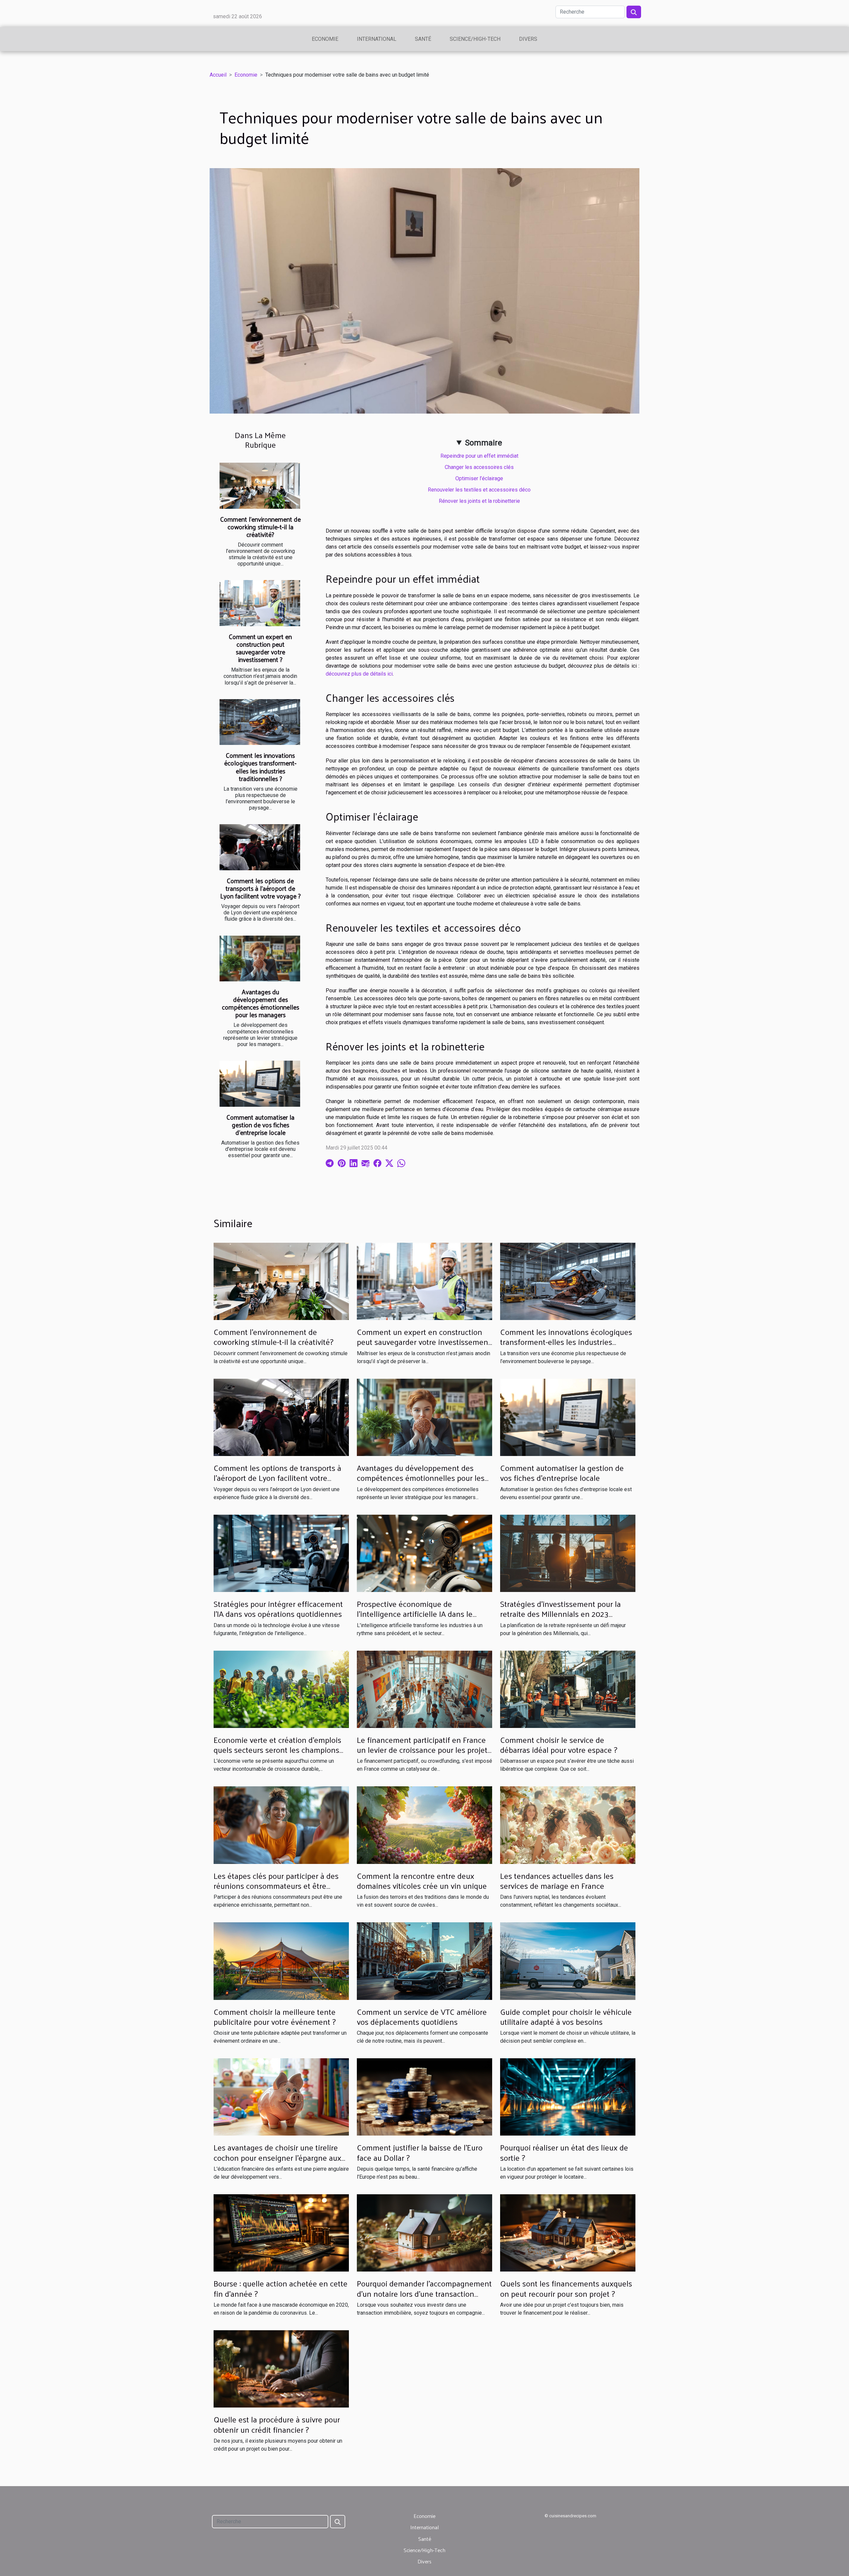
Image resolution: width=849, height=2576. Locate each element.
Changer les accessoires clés (479, 467)
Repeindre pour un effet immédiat (479, 456)
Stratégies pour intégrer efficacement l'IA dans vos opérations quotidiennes (278, 1609)
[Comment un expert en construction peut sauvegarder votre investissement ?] (260, 603)
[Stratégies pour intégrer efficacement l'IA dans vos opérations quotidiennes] (281, 1553)
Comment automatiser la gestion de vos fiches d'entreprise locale (261, 1125)
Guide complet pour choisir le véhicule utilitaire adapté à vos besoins (566, 2016)
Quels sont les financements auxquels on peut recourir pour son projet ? (566, 2288)
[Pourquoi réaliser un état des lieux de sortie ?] (568, 2097)
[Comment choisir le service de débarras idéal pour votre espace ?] (568, 1689)
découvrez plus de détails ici (359, 674)
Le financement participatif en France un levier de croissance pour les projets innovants (424, 1750)
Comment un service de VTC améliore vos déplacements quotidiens (422, 2016)
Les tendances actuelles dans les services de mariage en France (557, 1881)
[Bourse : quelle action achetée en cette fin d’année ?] (281, 2233)
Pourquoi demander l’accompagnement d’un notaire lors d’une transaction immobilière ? (424, 2293)
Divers (528, 39)
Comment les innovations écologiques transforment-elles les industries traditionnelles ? (260, 767)
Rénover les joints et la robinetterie (479, 501)
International (377, 39)
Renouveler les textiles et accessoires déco (479, 490)
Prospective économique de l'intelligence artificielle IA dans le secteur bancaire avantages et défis (418, 1614)
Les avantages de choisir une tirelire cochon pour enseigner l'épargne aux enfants (277, 2157)
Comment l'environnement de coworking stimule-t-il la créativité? (261, 527)
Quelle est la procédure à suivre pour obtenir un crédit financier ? (277, 2424)
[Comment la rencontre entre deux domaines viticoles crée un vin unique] (424, 1825)
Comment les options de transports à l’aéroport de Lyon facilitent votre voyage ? (261, 888)
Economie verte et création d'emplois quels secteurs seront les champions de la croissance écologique (277, 1750)
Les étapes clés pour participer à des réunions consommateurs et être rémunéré (276, 1886)
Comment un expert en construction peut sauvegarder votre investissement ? (260, 648)
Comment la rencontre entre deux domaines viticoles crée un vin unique (422, 1881)
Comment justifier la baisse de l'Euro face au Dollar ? (420, 2152)
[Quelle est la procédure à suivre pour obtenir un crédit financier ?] (281, 2369)
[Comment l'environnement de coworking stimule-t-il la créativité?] (260, 486)
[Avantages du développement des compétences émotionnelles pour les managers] (260, 959)
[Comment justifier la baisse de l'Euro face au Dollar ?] (424, 2097)
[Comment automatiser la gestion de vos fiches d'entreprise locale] (260, 1084)
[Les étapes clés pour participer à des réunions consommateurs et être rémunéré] (281, 1825)
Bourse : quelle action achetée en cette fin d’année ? (281, 2288)
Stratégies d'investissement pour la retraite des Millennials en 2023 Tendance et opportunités (560, 1614)
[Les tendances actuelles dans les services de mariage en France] (568, 1825)
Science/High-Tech (475, 39)
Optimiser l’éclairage (479, 478)
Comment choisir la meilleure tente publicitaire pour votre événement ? (275, 2016)
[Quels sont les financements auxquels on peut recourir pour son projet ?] (568, 2233)
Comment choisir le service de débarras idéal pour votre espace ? (559, 1745)
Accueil (218, 75)
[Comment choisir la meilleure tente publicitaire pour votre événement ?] (281, 1961)
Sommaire (484, 443)
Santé (423, 39)
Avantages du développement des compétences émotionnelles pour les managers (261, 1003)
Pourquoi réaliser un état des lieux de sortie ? (564, 2152)
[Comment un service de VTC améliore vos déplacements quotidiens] (424, 1961)
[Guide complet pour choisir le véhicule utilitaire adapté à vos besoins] (568, 1961)
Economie (325, 39)
